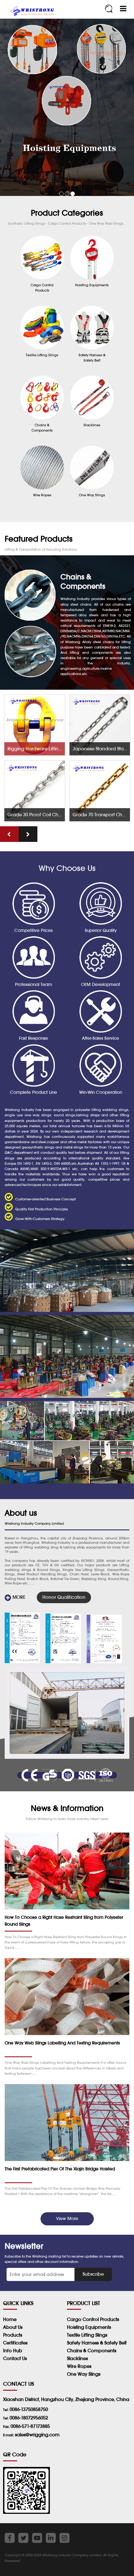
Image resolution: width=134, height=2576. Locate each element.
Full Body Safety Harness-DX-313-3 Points (36, 815)
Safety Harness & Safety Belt (97, 2343)
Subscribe (93, 2274)
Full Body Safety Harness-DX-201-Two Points (101, 815)
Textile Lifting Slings (87, 2335)
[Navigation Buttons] (123, 9)
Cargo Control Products (93, 2319)
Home (10, 2319)
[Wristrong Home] (31, 12)
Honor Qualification (64, 1597)
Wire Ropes (79, 2366)
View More (67, 2218)
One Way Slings (84, 2374)
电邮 (6, 2273)
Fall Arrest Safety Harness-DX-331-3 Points (101, 749)
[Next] (28, 834)
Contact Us (15, 2358)
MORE (18, 1597)
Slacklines (77, 2358)
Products (13, 2335)
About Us (13, 2327)
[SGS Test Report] (22, 1638)
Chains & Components (92, 2351)
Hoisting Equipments (89, 2327)
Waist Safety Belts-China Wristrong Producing (36, 749)
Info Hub (13, 2351)
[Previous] (9, 834)
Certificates (15, 2343)
